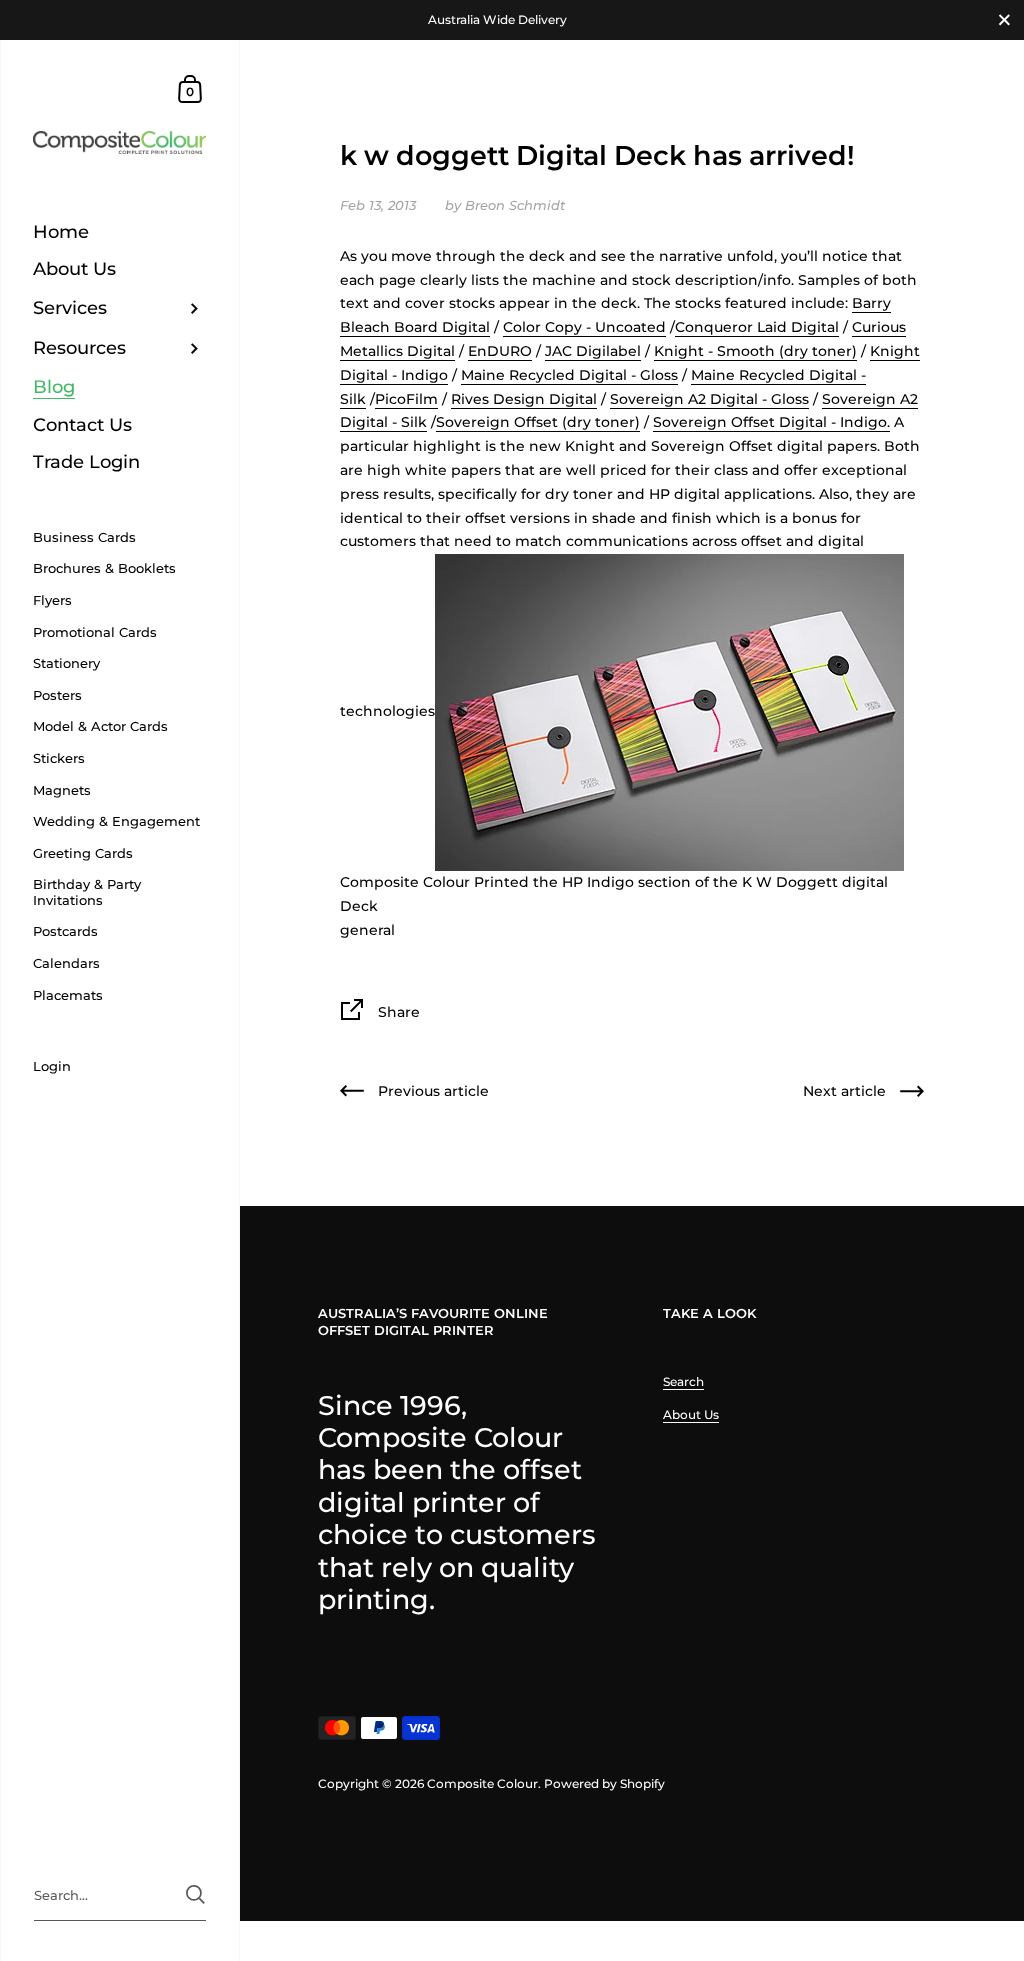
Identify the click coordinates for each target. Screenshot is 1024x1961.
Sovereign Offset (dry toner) (538, 422)
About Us (691, 1414)
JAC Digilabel (593, 351)
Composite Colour (482, 1783)
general (367, 930)
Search (683, 1381)
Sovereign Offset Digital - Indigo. (771, 422)
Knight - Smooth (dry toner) (755, 351)
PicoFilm (406, 399)
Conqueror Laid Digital (757, 327)
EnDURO (500, 351)
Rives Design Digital (524, 399)
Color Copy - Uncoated (584, 327)
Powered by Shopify (604, 1783)
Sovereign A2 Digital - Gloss (709, 399)
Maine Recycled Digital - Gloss (569, 375)
